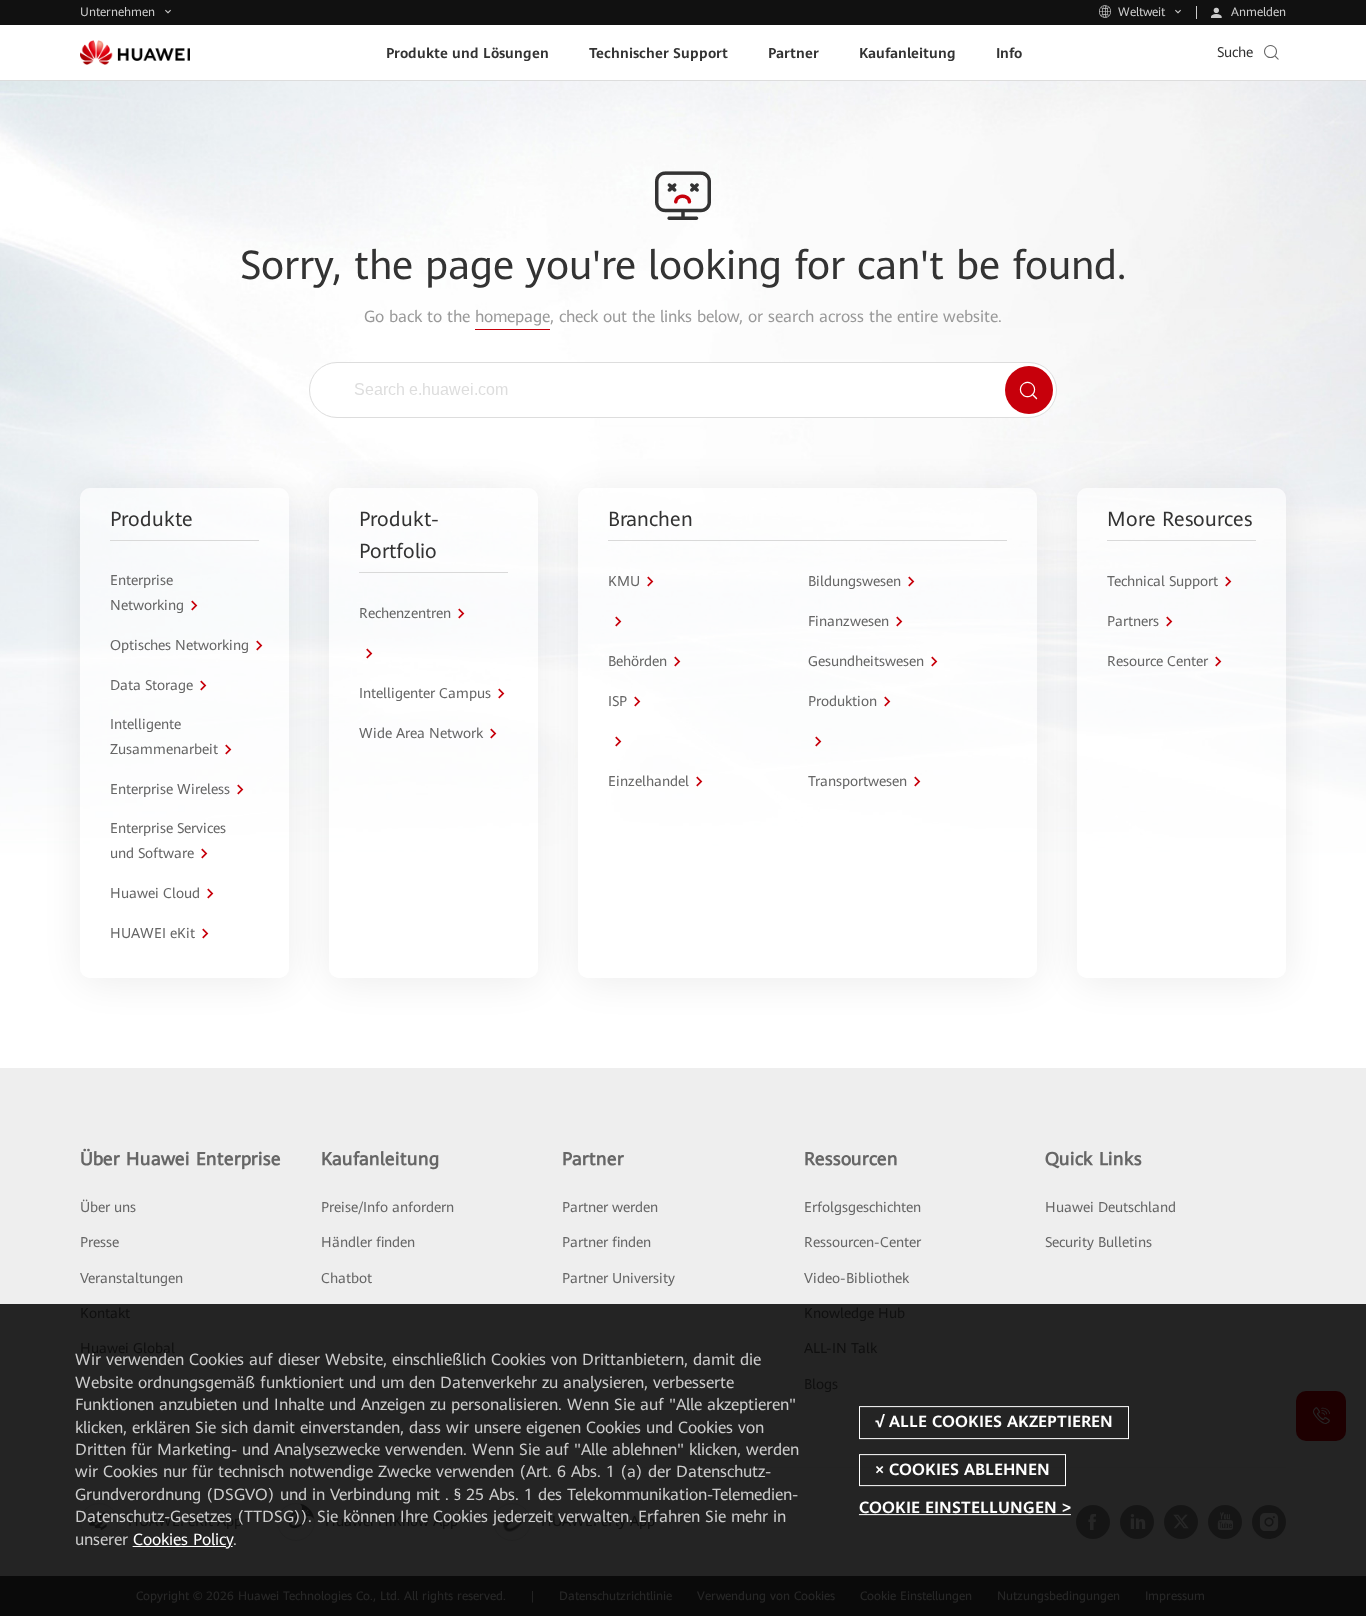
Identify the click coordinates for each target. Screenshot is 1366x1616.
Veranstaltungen (131, 1278)
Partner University (618, 1278)
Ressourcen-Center (862, 1242)
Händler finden (368, 1242)
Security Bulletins (1098, 1242)
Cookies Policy (183, 1539)
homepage (512, 316)
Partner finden (606, 1242)
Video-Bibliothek (856, 1278)
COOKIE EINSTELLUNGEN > (965, 1507)
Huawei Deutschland (1110, 1207)
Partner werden (610, 1207)
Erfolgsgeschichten (862, 1207)
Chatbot (346, 1278)
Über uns (108, 1207)
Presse (99, 1242)
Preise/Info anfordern (387, 1207)
